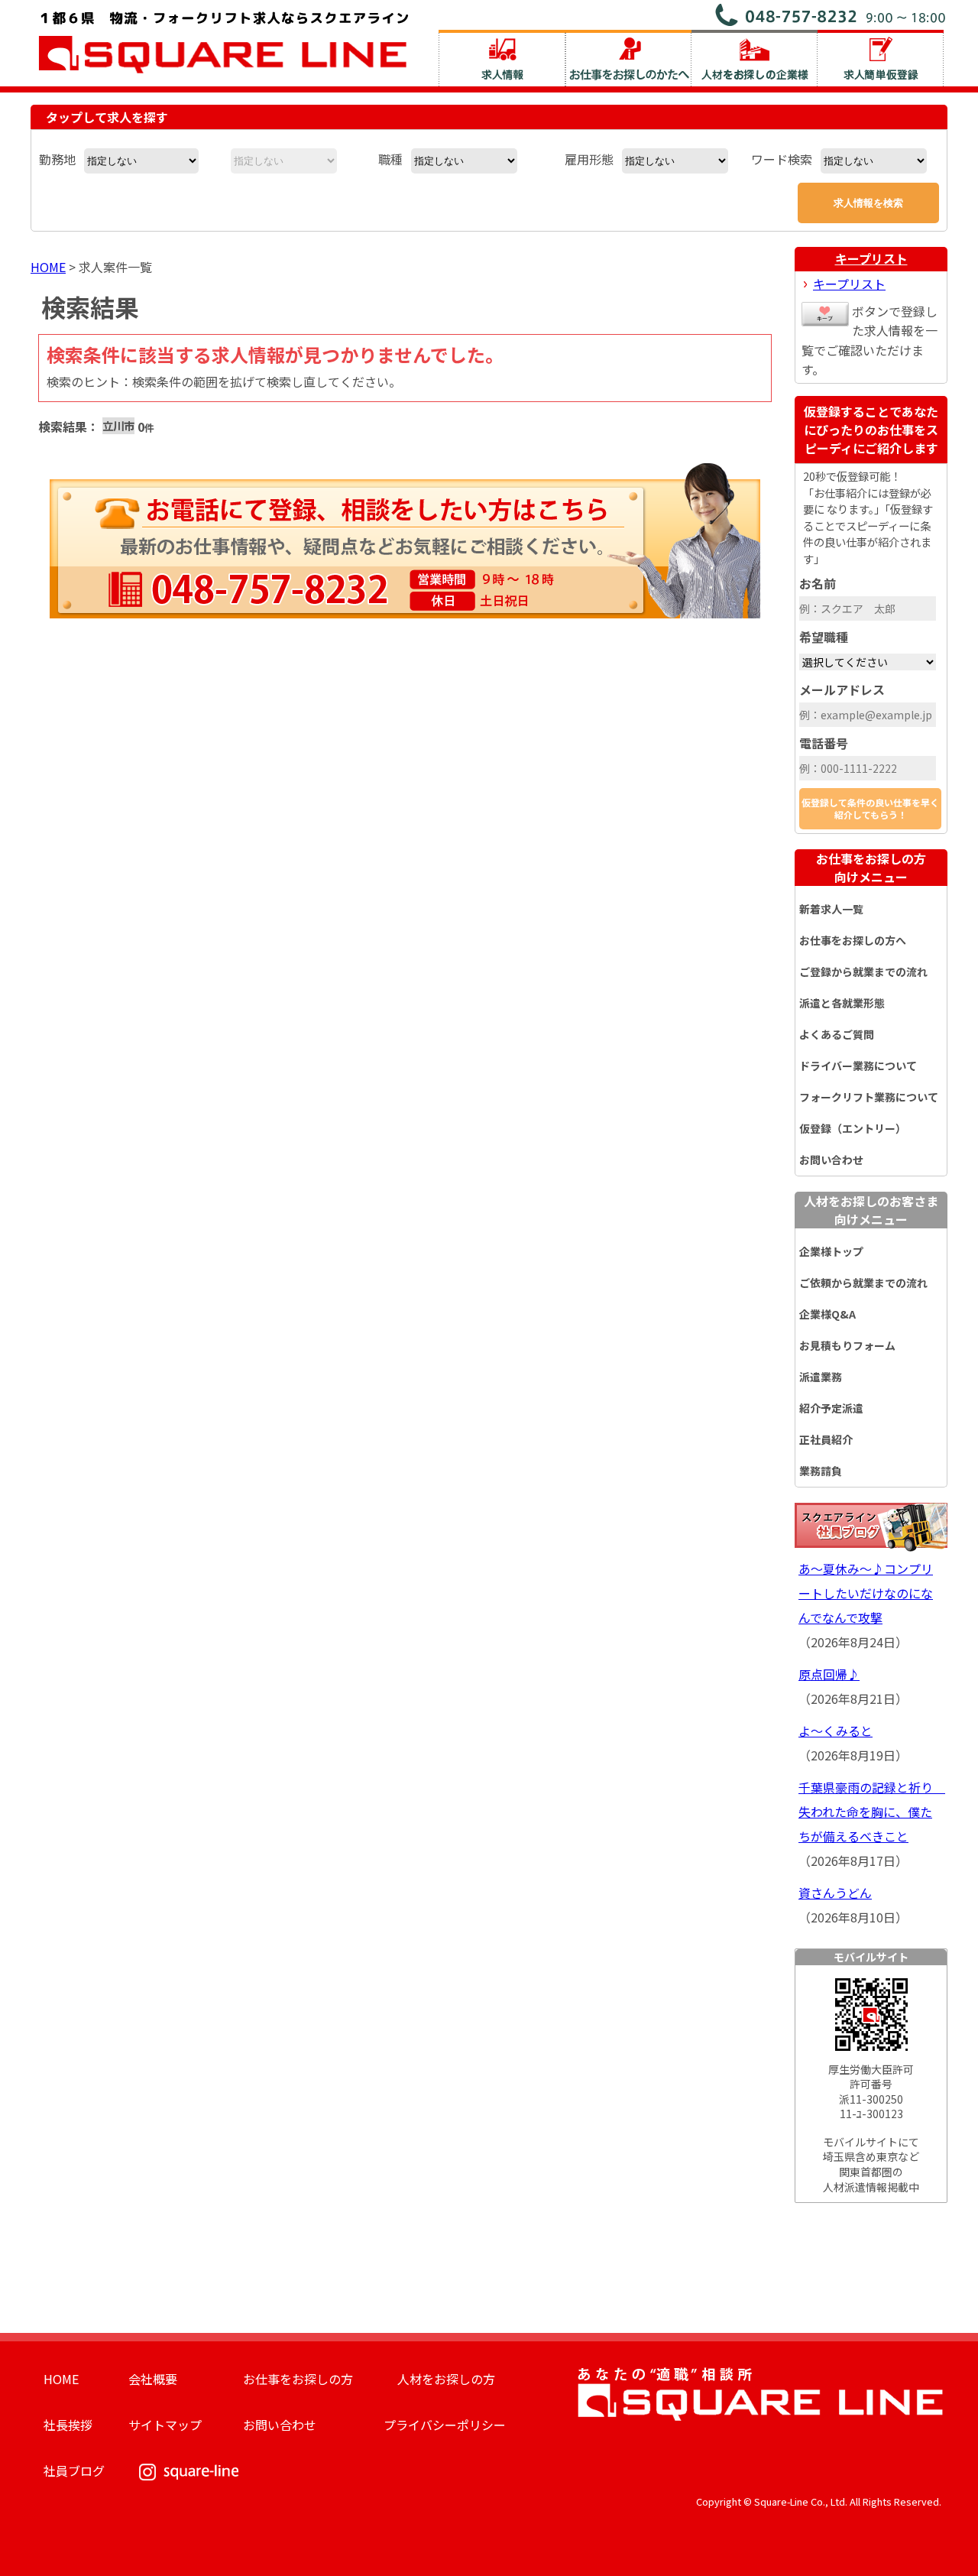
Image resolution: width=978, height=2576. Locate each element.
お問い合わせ (831, 1160)
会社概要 (153, 2379)
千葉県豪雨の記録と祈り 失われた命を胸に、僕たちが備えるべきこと (872, 1812)
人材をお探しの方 (446, 2379)
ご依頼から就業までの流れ (863, 1283)
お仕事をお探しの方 (871, 868)
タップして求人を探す (107, 117)
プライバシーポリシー (445, 2425)
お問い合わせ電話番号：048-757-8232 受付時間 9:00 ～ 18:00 (831, 15)
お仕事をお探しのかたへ (628, 58)
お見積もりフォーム (847, 1345)
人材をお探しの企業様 (755, 58)
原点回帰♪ (829, 1674)
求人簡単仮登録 (881, 58)
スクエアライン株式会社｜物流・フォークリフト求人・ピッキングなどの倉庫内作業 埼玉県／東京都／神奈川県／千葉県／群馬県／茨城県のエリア (224, 41)
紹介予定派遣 (831, 1408)
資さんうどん (835, 1893)
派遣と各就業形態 (842, 1003)
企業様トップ (831, 1251)
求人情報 (502, 58)
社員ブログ (74, 2471)
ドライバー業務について (858, 1066)
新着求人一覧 (831, 909)
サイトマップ (165, 2425)
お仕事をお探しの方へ (853, 940)
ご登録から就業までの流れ (863, 972)
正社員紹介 (826, 1439)
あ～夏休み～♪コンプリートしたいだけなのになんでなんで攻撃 (866, 1593)
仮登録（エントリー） (853, 1128)
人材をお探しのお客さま (871, 1210)
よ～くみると (836, 1731)
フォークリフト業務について (869, 1097)
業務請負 (821, 1471)
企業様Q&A (827, 1314)
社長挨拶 (68, 2425)
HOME (48, 267)
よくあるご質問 (837, 1034)
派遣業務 (821, 1377)
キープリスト (871, 258)
